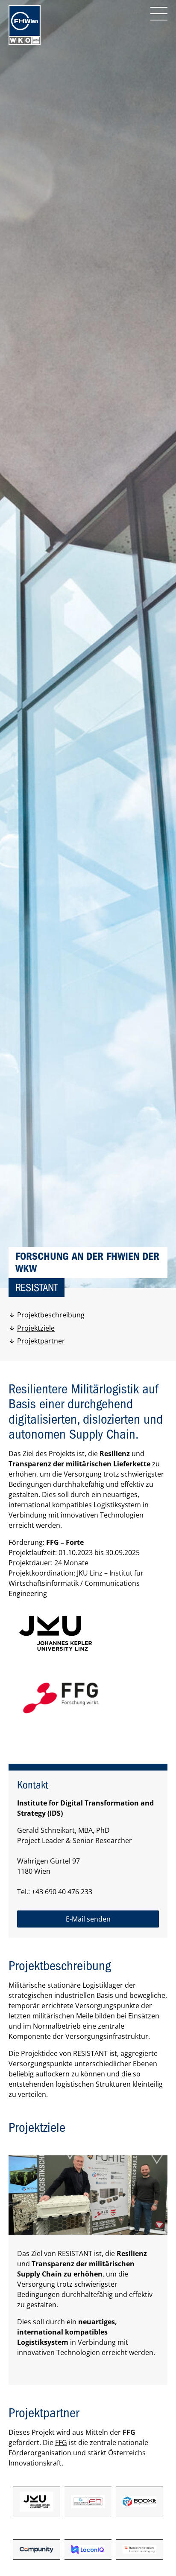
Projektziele (36, 1328)
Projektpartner (41, 1341)
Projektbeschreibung (51, 1315)
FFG (61, 2442)
